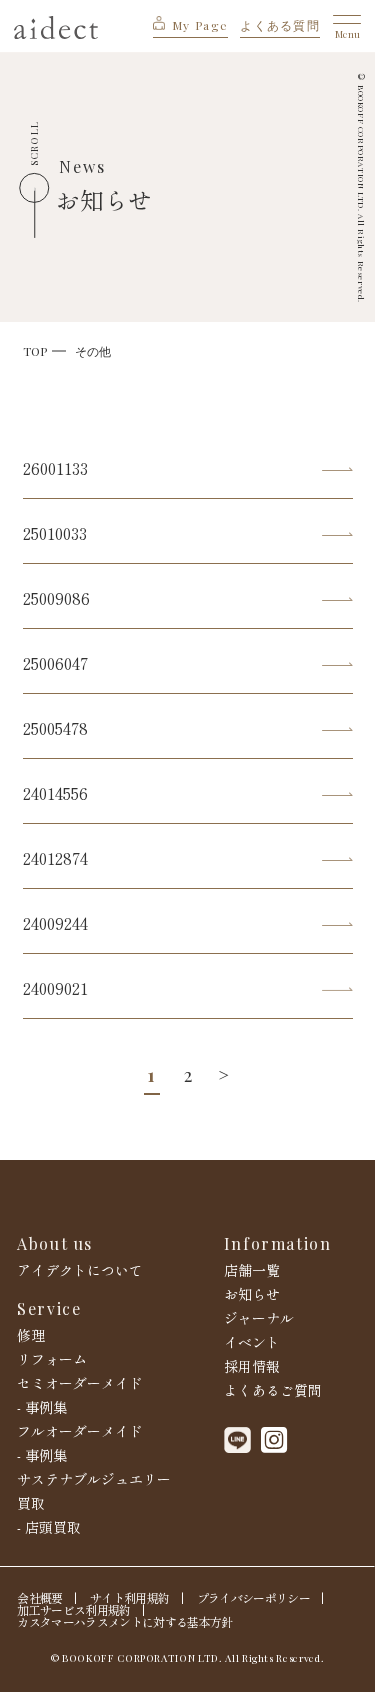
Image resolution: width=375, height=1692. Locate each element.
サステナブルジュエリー (94, 1479)
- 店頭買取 (49, 1527)
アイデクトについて (80, 1270)
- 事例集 (42, 1407)
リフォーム (52, 1359)
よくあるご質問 (273, 1390)
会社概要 (39, 1598)
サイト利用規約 (129, 1598)
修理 (31, 1335)
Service (49, 1309)
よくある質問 (280, 25)
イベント (252, 1342)
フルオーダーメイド (80, 1431)
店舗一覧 (252, 1270)
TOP (35, 351)
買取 (31, 1503)
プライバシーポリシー (253, 1598)
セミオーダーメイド (80, 1383)
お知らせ (252, 1294)
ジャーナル (259, 1318)
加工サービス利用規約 (73, 1610)
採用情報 (252, 1366)
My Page (200, 25)
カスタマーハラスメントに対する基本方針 (124, 1622)
